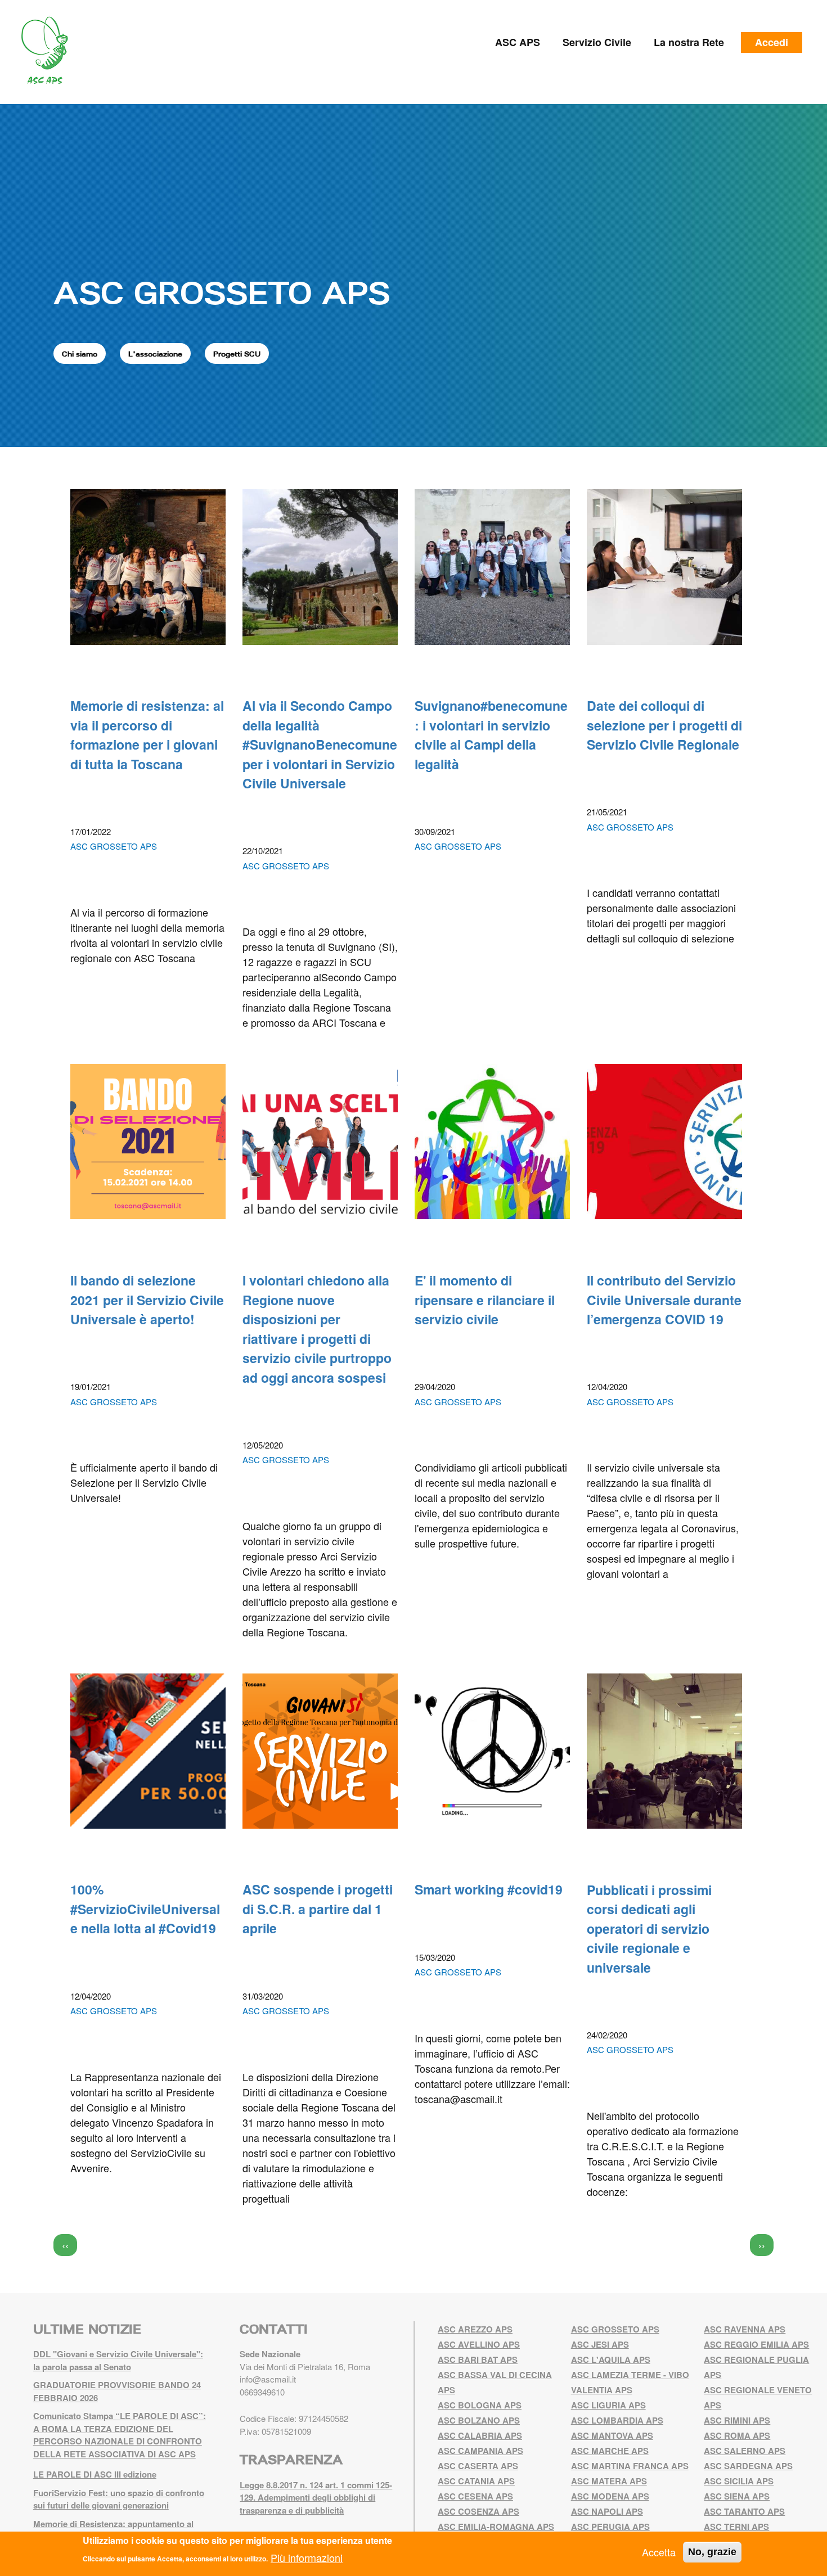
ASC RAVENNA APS (745, 2329)
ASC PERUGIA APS (610, 2527)
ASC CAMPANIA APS (480, 2451)
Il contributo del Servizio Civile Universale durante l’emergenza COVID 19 (664, 1300)
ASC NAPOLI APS (607, 2511)
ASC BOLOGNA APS (480, 2405)
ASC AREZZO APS (475, 2329)
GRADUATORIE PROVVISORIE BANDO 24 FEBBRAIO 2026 (117, 2391)
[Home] (49, 51)
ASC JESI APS (600, 2344)
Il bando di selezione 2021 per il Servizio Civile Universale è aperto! (147, 1300)
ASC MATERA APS (609, 2481)
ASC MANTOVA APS (612, 2435)
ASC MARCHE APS (610, 2451)
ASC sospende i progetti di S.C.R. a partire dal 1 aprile (318, 1909)
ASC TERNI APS (736, 2527)
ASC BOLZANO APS (479, 2420)
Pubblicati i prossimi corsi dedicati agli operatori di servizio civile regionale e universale (649, 1928)
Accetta (659, 2552)
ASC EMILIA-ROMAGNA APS (496, 2527)
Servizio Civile (597, 42)
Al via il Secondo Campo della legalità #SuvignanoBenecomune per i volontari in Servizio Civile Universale (320, 744)
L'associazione (155, 354)
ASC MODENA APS (610, 2496)
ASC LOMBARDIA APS (617, 2420)
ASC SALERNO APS (745, 2451)
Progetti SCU (237, 354)
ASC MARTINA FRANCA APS (630, 2466)
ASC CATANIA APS (476, 2481)
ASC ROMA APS (737, 2435)
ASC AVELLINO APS (479, 2344)
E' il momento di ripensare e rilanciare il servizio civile (485, 1300)
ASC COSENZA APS (478, 2511)
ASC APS (518, 42)
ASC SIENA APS (737, 2496)
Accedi (772, 42)
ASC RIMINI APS (737, 2420)
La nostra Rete (689, 42)
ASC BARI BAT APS (478, 2360)
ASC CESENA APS (475, 2496)
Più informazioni (307, 2557)
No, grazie (712, 2552)
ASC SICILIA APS (739, 2481)
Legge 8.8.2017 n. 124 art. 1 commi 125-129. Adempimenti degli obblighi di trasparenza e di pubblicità (316, 2498)
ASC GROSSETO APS (222, 292)
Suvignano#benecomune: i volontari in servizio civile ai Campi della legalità (491, 735)
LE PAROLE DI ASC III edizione (95, 2474)
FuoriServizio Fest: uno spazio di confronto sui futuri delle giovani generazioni (119, 2499)
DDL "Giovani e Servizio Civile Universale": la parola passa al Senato (118, 2360)
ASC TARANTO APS (744, 2511)
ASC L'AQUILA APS (611, 2360)
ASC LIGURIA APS (608, 2405)
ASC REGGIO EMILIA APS (756, 2344)
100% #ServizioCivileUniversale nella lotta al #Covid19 (145, 1909)
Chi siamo (80, 354)
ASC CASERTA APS (478, 2466)
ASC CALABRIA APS (480, 2435)
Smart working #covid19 (489, 1889)
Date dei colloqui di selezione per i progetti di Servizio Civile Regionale (664, 725)
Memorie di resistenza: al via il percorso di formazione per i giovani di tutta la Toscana (147, 735)
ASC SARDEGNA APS (748, 2466)
